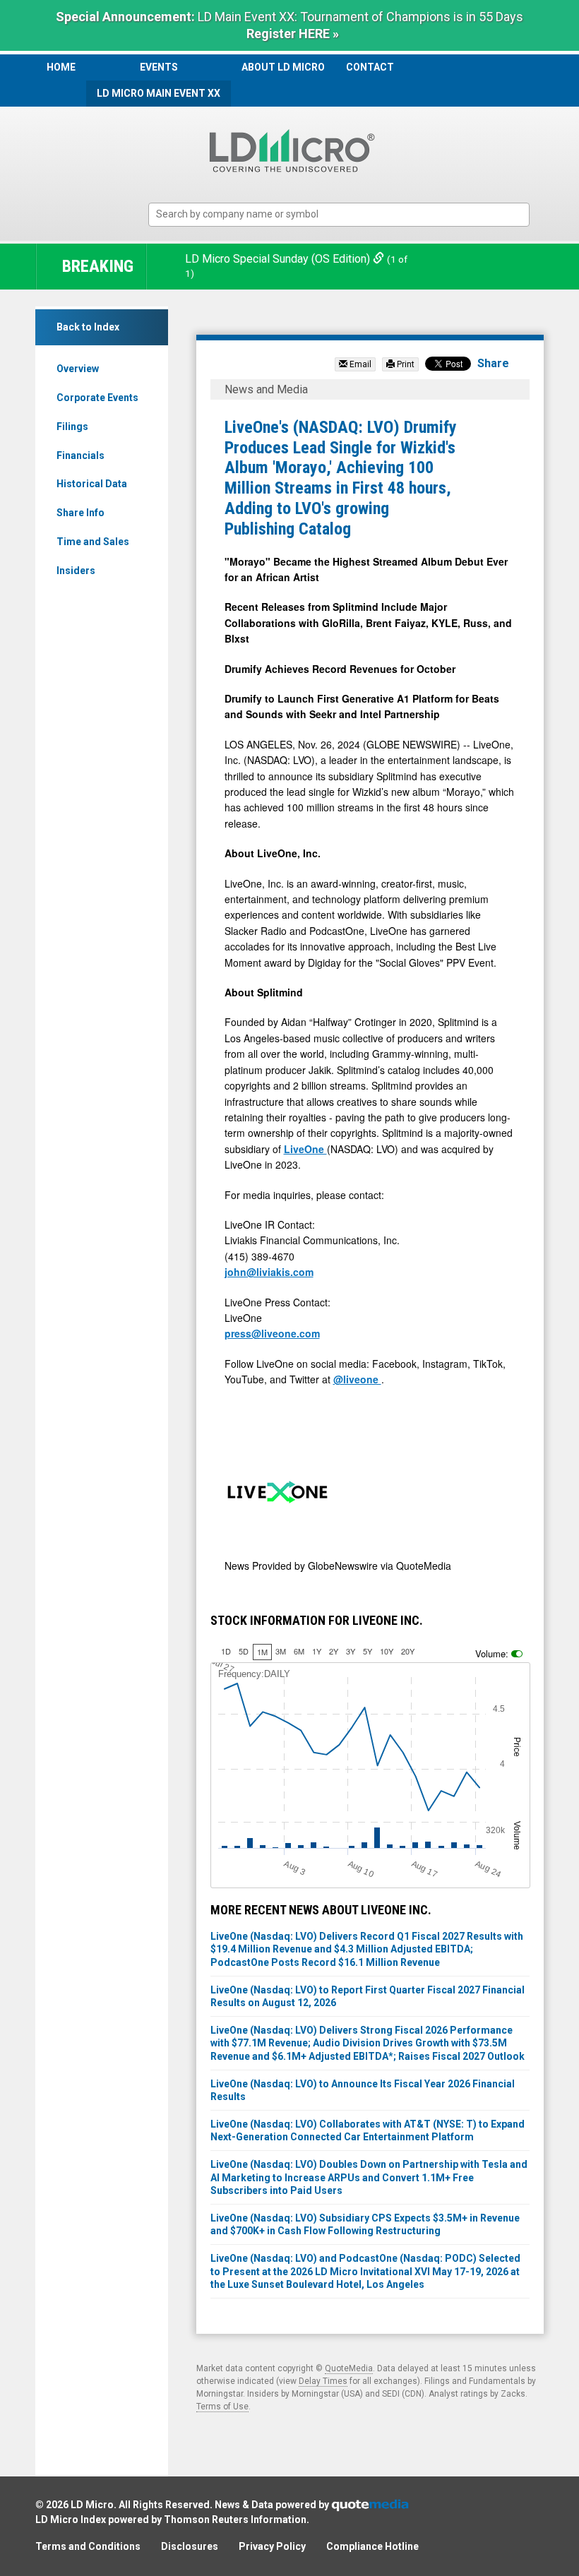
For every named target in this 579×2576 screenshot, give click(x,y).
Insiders (76, 571)
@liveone (357, 1379)
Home (61, 67)
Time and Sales (93, 542)
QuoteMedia (349, 2368)
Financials (80, 455)
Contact (370, 67)
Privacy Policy (272, 2546)
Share (493, 363)
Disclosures (190, 2546)
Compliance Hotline (372, 2546)
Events (159, 67)
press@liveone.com (272, 1333)
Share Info (80, 513)
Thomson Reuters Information (235, 2520)
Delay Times (323, 2381)
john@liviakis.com (269, 1272)
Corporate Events (97, 398)
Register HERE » (293, 34)
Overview (78, 369)
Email (359, 364)
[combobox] (339, 215)
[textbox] (346, 214)
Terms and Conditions (88, 2546)
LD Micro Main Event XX (159, 93)
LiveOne (305, 1149)
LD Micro (92, 2505)
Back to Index (88, 327)
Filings (72, 427)
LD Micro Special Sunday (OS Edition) (279, 259)
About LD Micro (283, 67)
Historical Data (92, 484)
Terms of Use (222, 2407)
